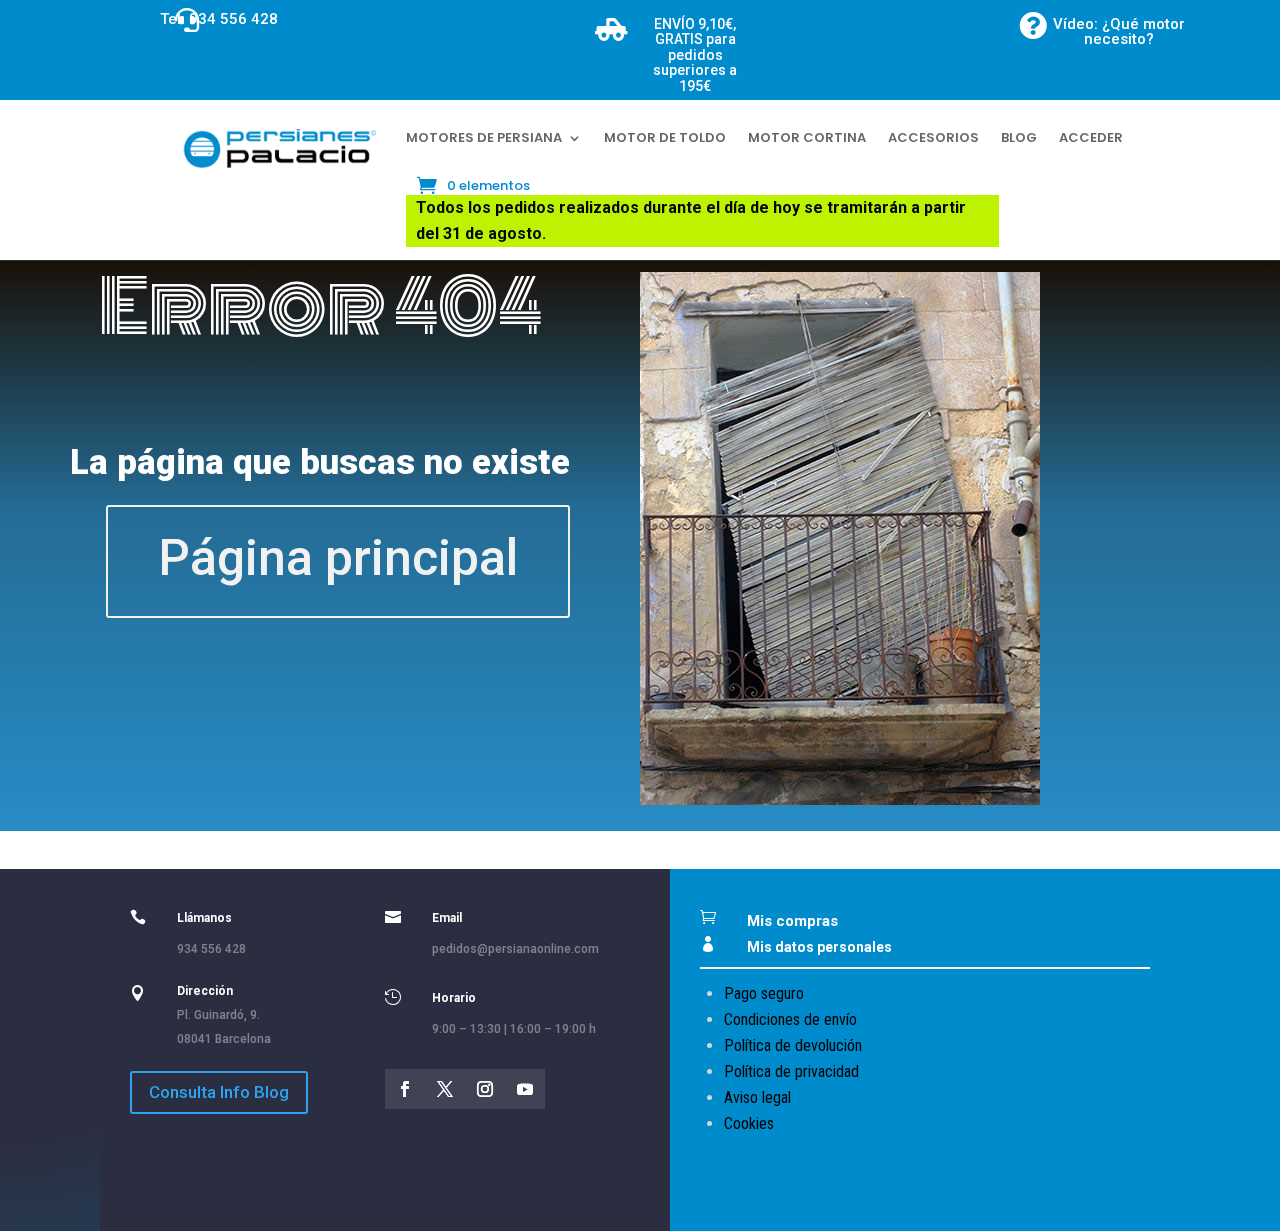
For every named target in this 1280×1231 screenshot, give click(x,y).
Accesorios (933, 137)
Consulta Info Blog (219, 1092)
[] (76, 18)
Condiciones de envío (790, 1019)
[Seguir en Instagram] (485, 1089)
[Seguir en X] (445, 1089)
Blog (1019, 137)
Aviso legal (757, 1097)
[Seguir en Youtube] (525, 1089)
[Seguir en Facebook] (405, 1089)
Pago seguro (764, 993)
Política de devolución (793, 1045)
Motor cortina (807, 137)
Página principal (338, 558)
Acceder (1091, 137)
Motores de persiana (484, 137)
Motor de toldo (665, 137)
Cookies (749, 1123)
